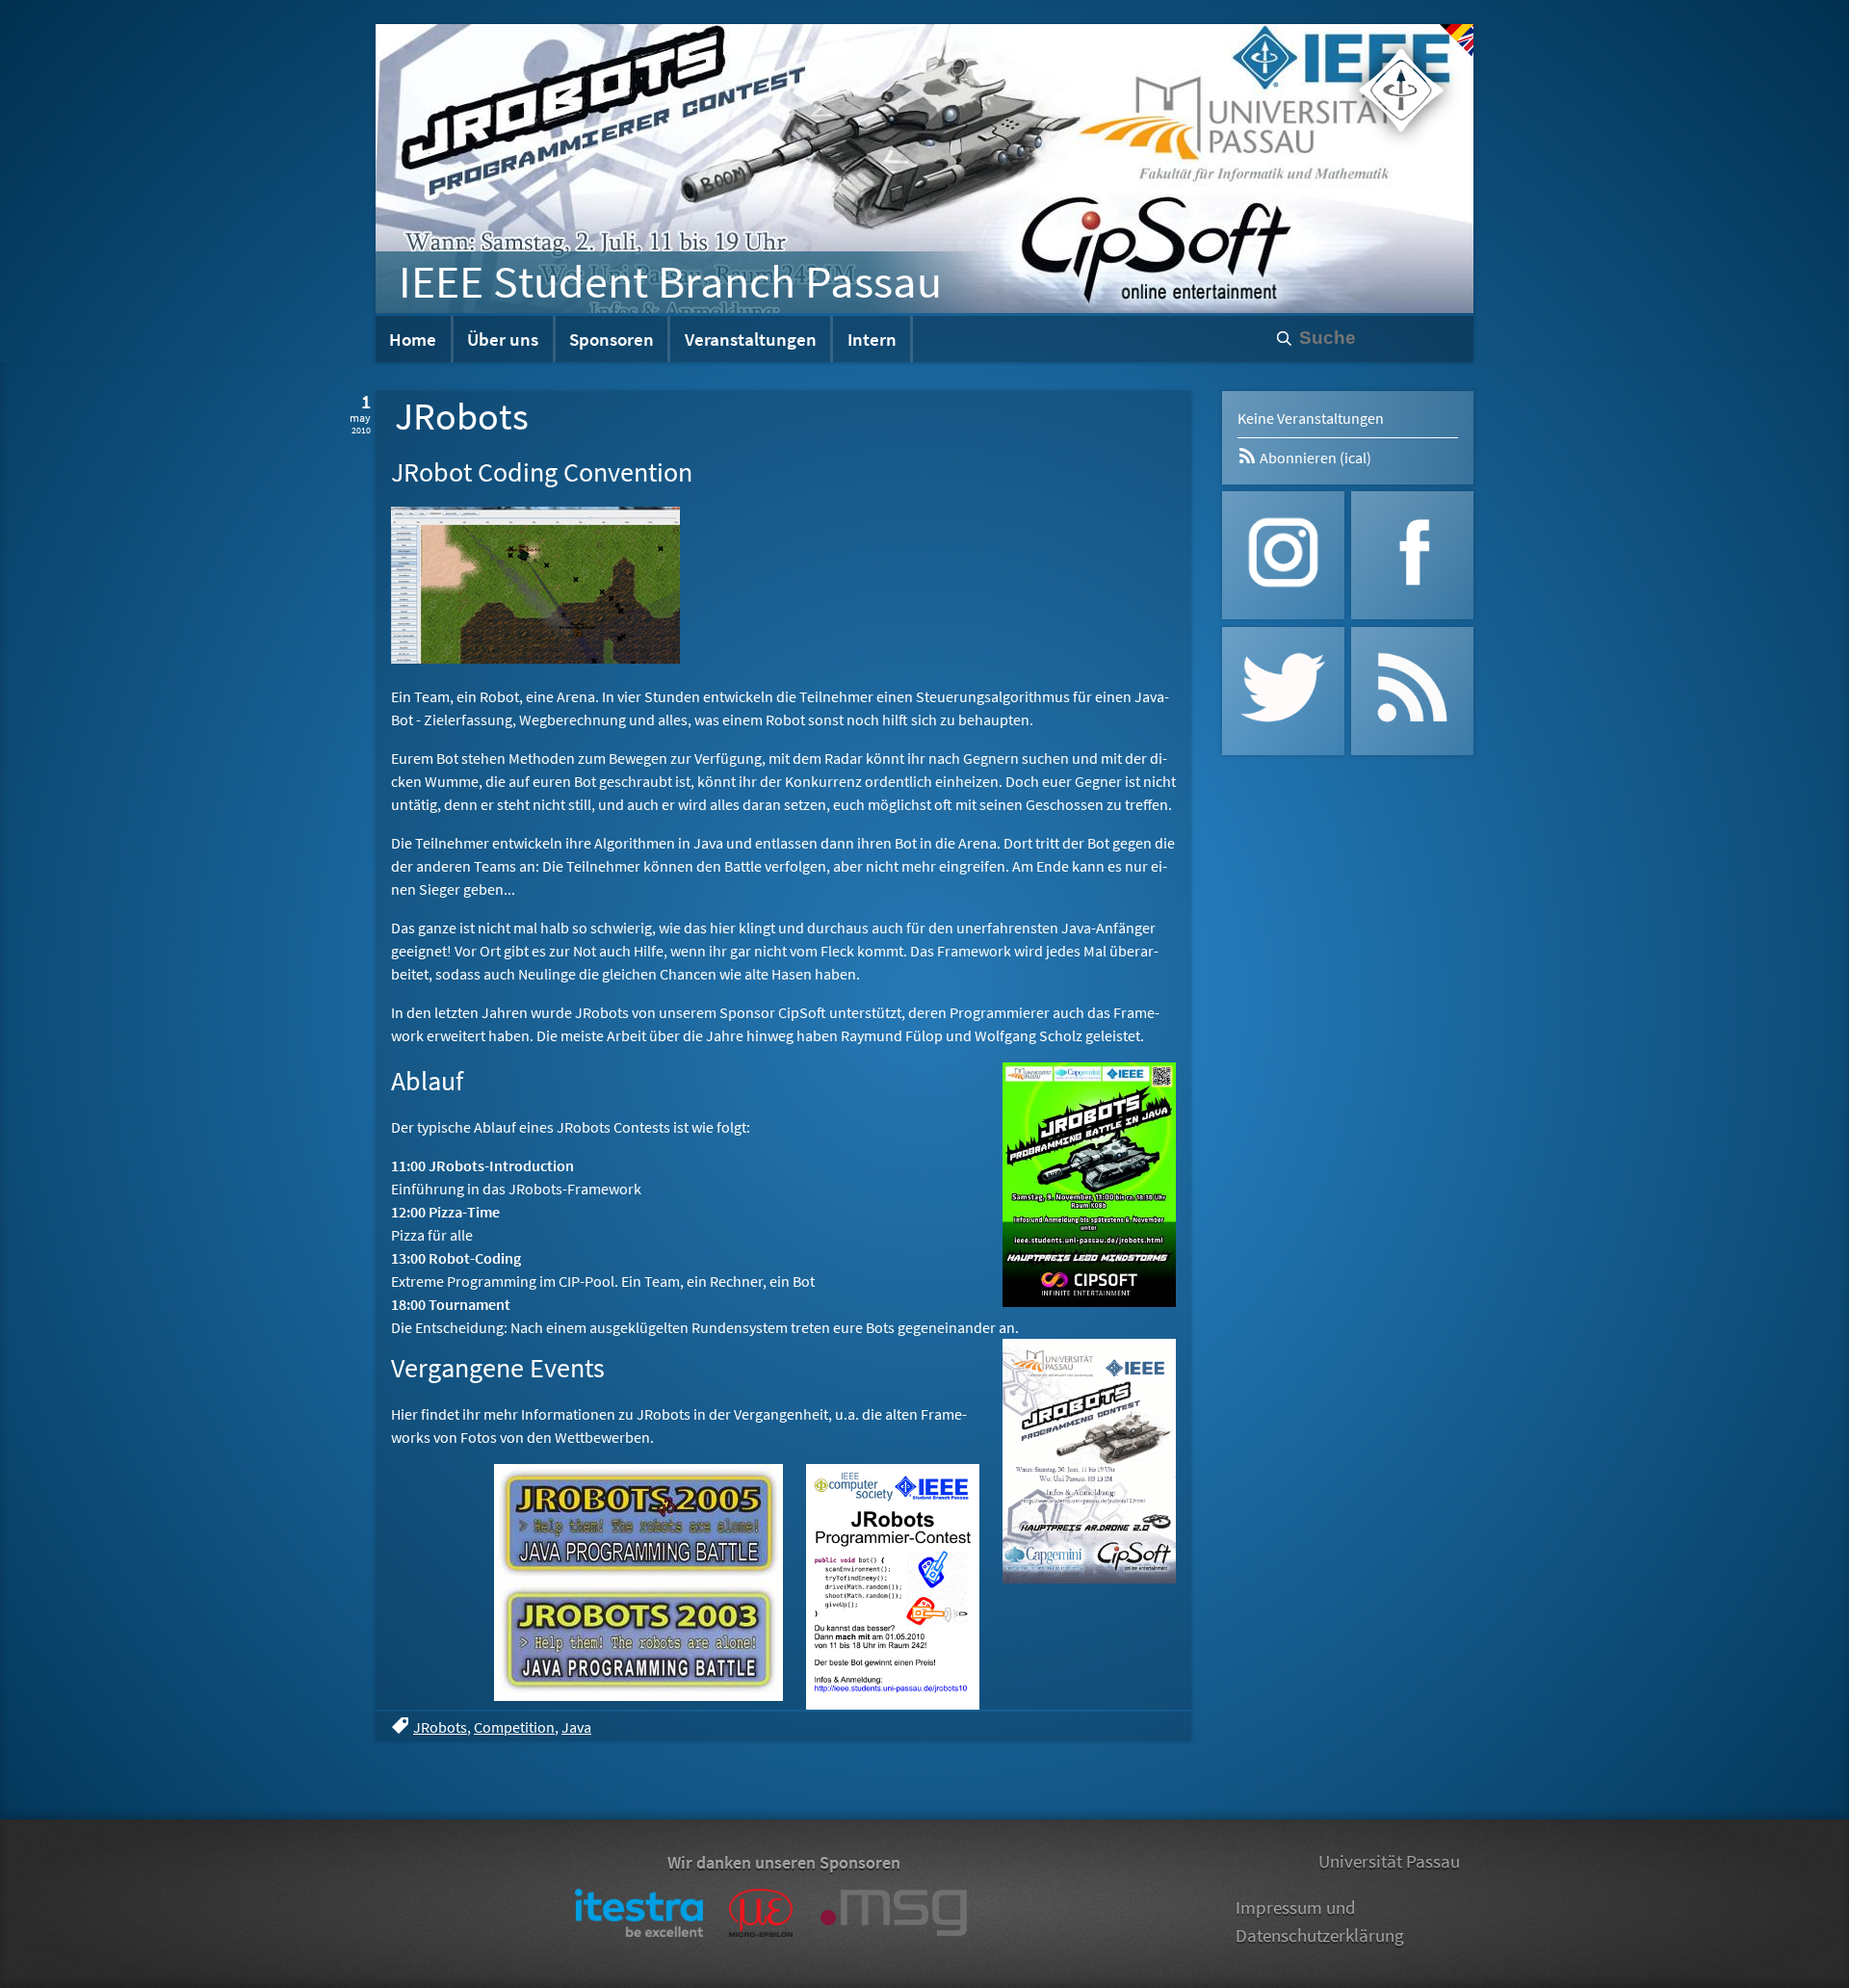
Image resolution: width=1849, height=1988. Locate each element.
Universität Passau (1389, 1861)
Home (413, 339)
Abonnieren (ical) (1314, 458)
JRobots (440, 1727)
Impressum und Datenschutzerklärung (1320, 1921)
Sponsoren (612, 339)
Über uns (503, 339)
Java (576, 1727)
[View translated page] (1457, 41)
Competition (514, 1727)
